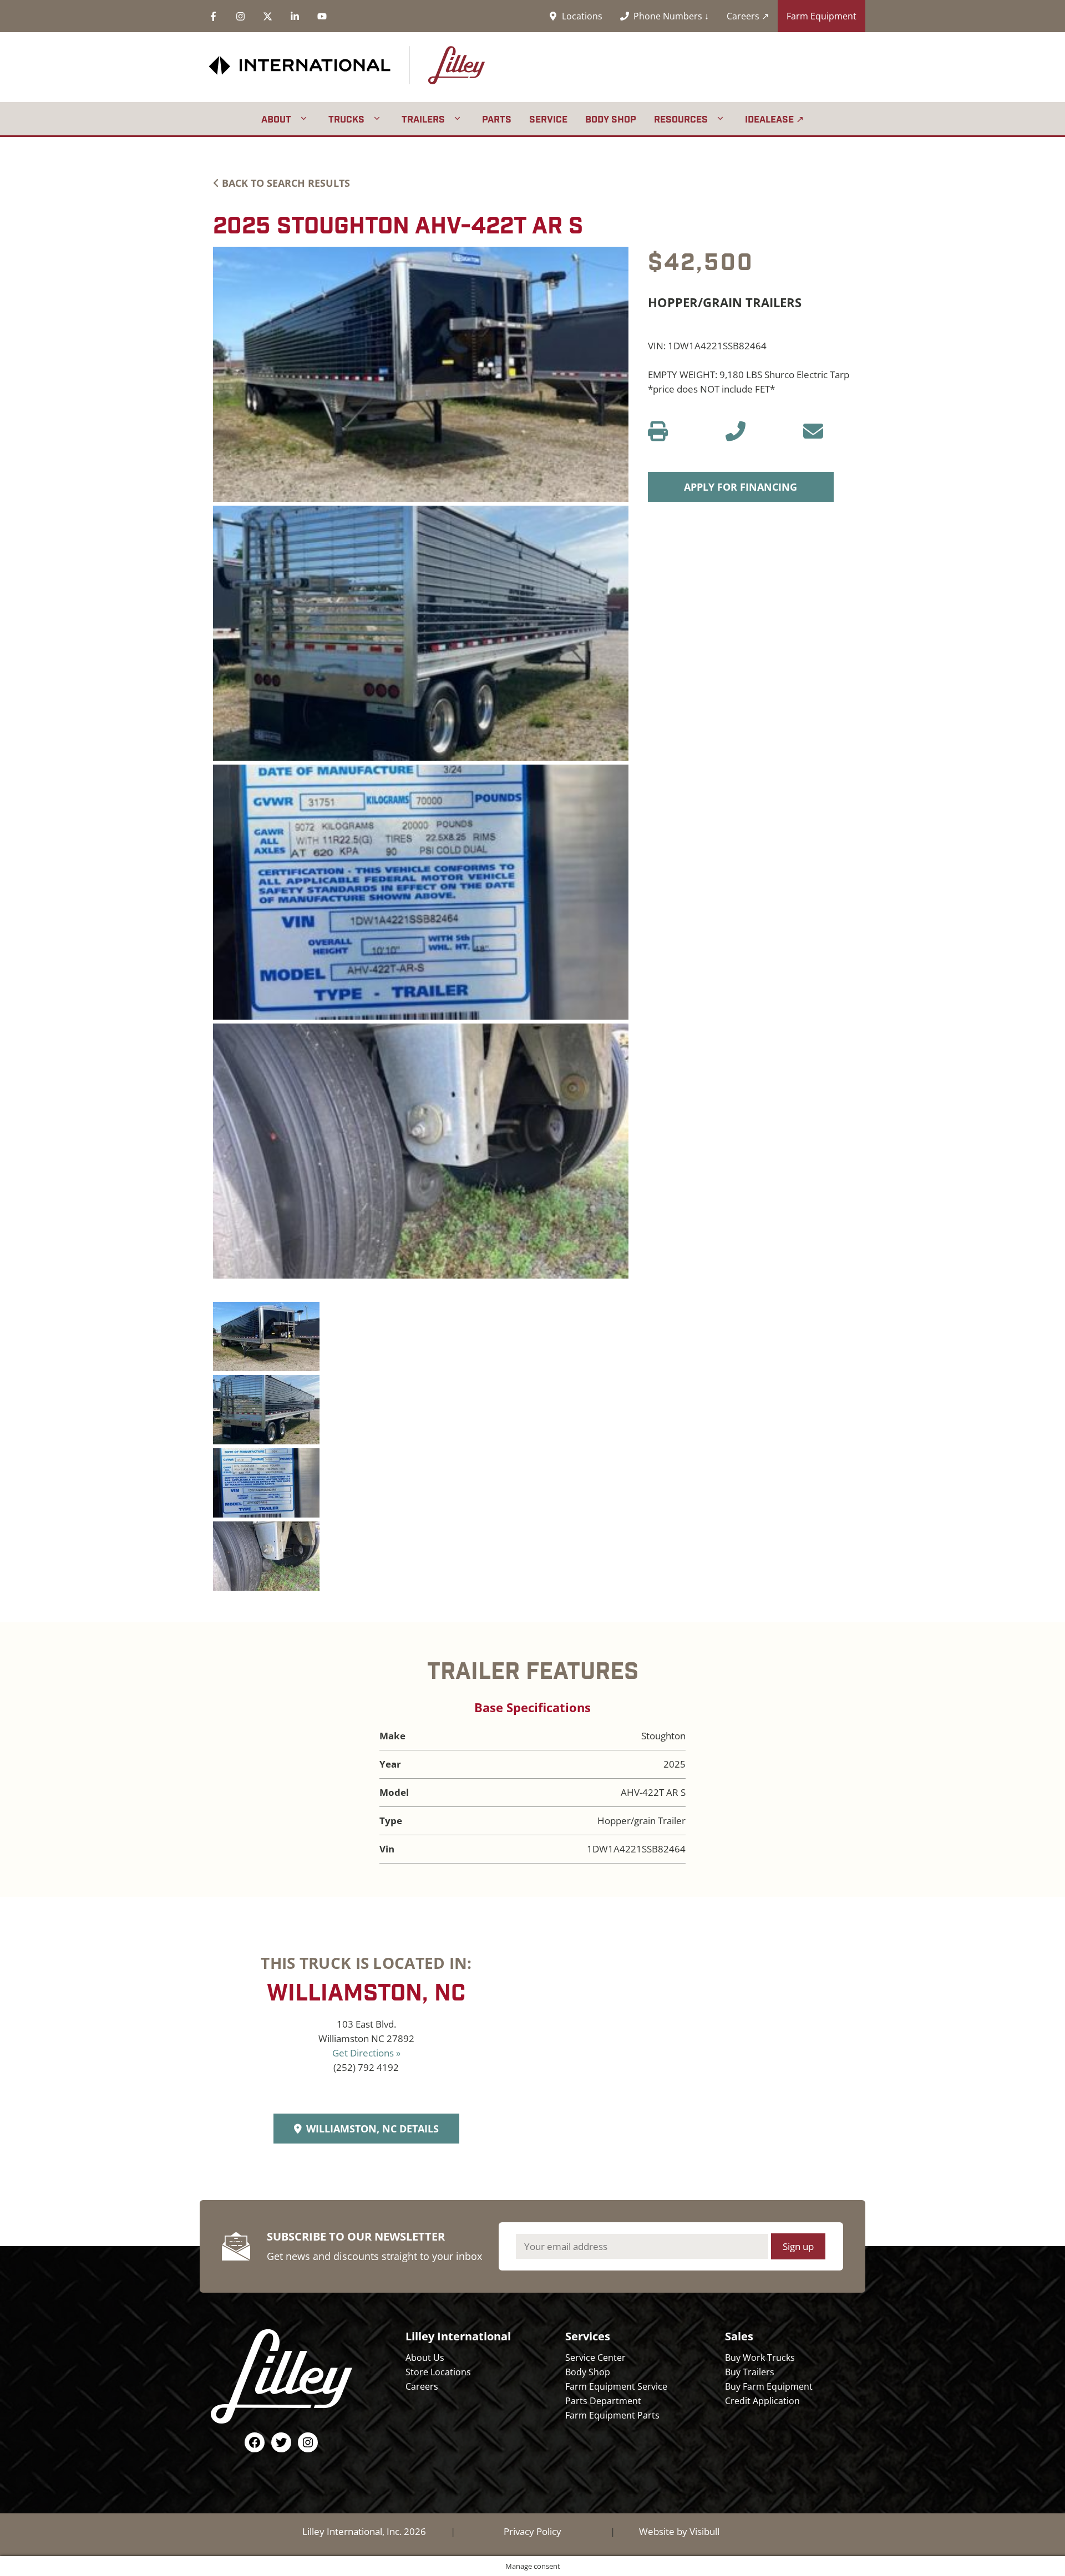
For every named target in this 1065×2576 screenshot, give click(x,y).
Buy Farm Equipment (769, 2386)
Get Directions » (366, 2053)
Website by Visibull (679, 2531)
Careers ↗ (748, 16)
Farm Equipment (821, 16)
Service (548, 119)
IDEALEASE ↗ (774, 119)
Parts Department (603, 2401)
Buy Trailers (750, 2372)
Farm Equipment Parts (612, 2415)
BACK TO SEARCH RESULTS (286, 183)
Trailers (423, 119)
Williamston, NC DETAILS (372, 2129)
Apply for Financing (741, 487)
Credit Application (762, 2401)
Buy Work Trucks (760, 2358)
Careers (422, 2386)
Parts (497, 119)
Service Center (595, 2358)
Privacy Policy (532, 2531)
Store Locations (438, 2372)
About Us (425, 2358)
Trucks (346, 119)
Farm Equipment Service (616, 2386)
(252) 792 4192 (366, 2067)
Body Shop (611, 119)
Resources (681, 119)
